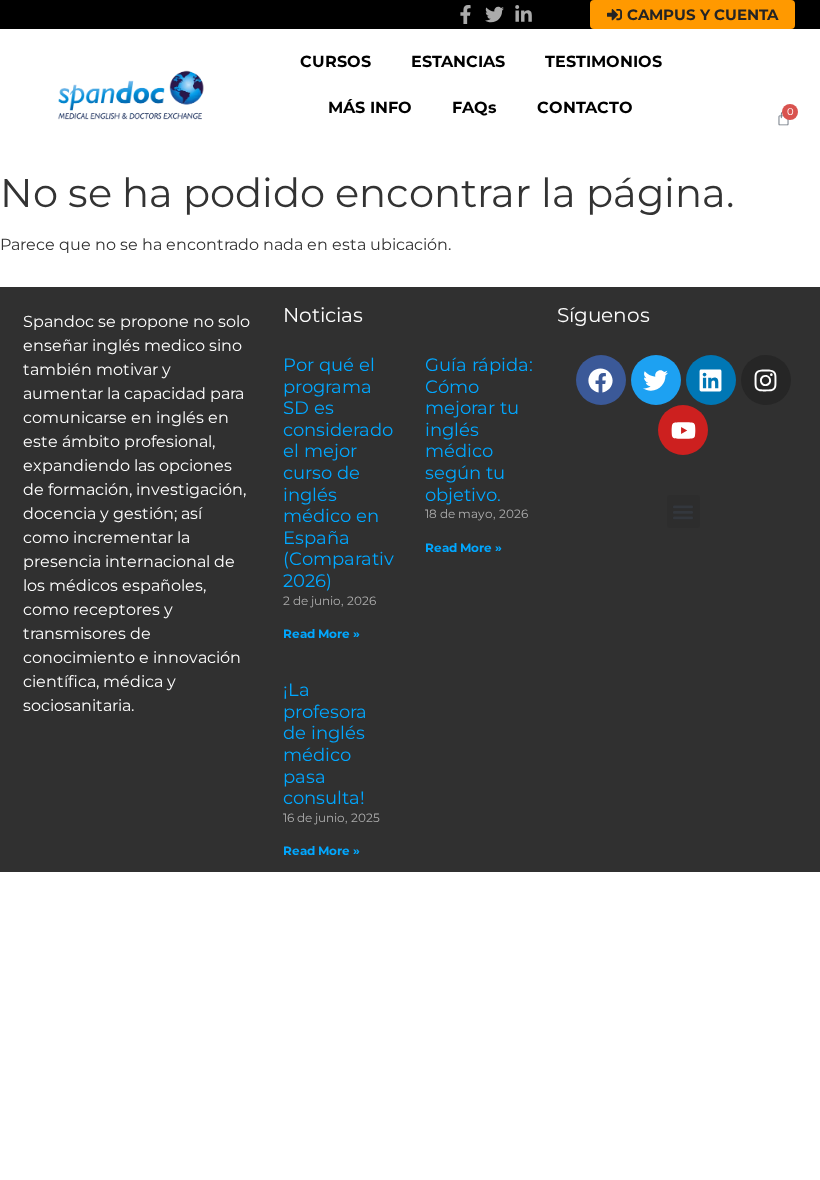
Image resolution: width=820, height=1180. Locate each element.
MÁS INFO (370, 107)
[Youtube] (683, 430)
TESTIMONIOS (603, 61)
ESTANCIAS (458, 61)
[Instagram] (766, 380)
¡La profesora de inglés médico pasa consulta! (325, 744)
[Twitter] (494, 14)
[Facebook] (601, 380)
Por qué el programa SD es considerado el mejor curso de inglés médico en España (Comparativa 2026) (344, 473)
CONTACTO (585, 107)
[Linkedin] (711, 380)
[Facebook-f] (465, 14)
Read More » (321, 633)
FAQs (474, 107)
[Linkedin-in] (523, 14)
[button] (683, 511)
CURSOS (335, 61)
